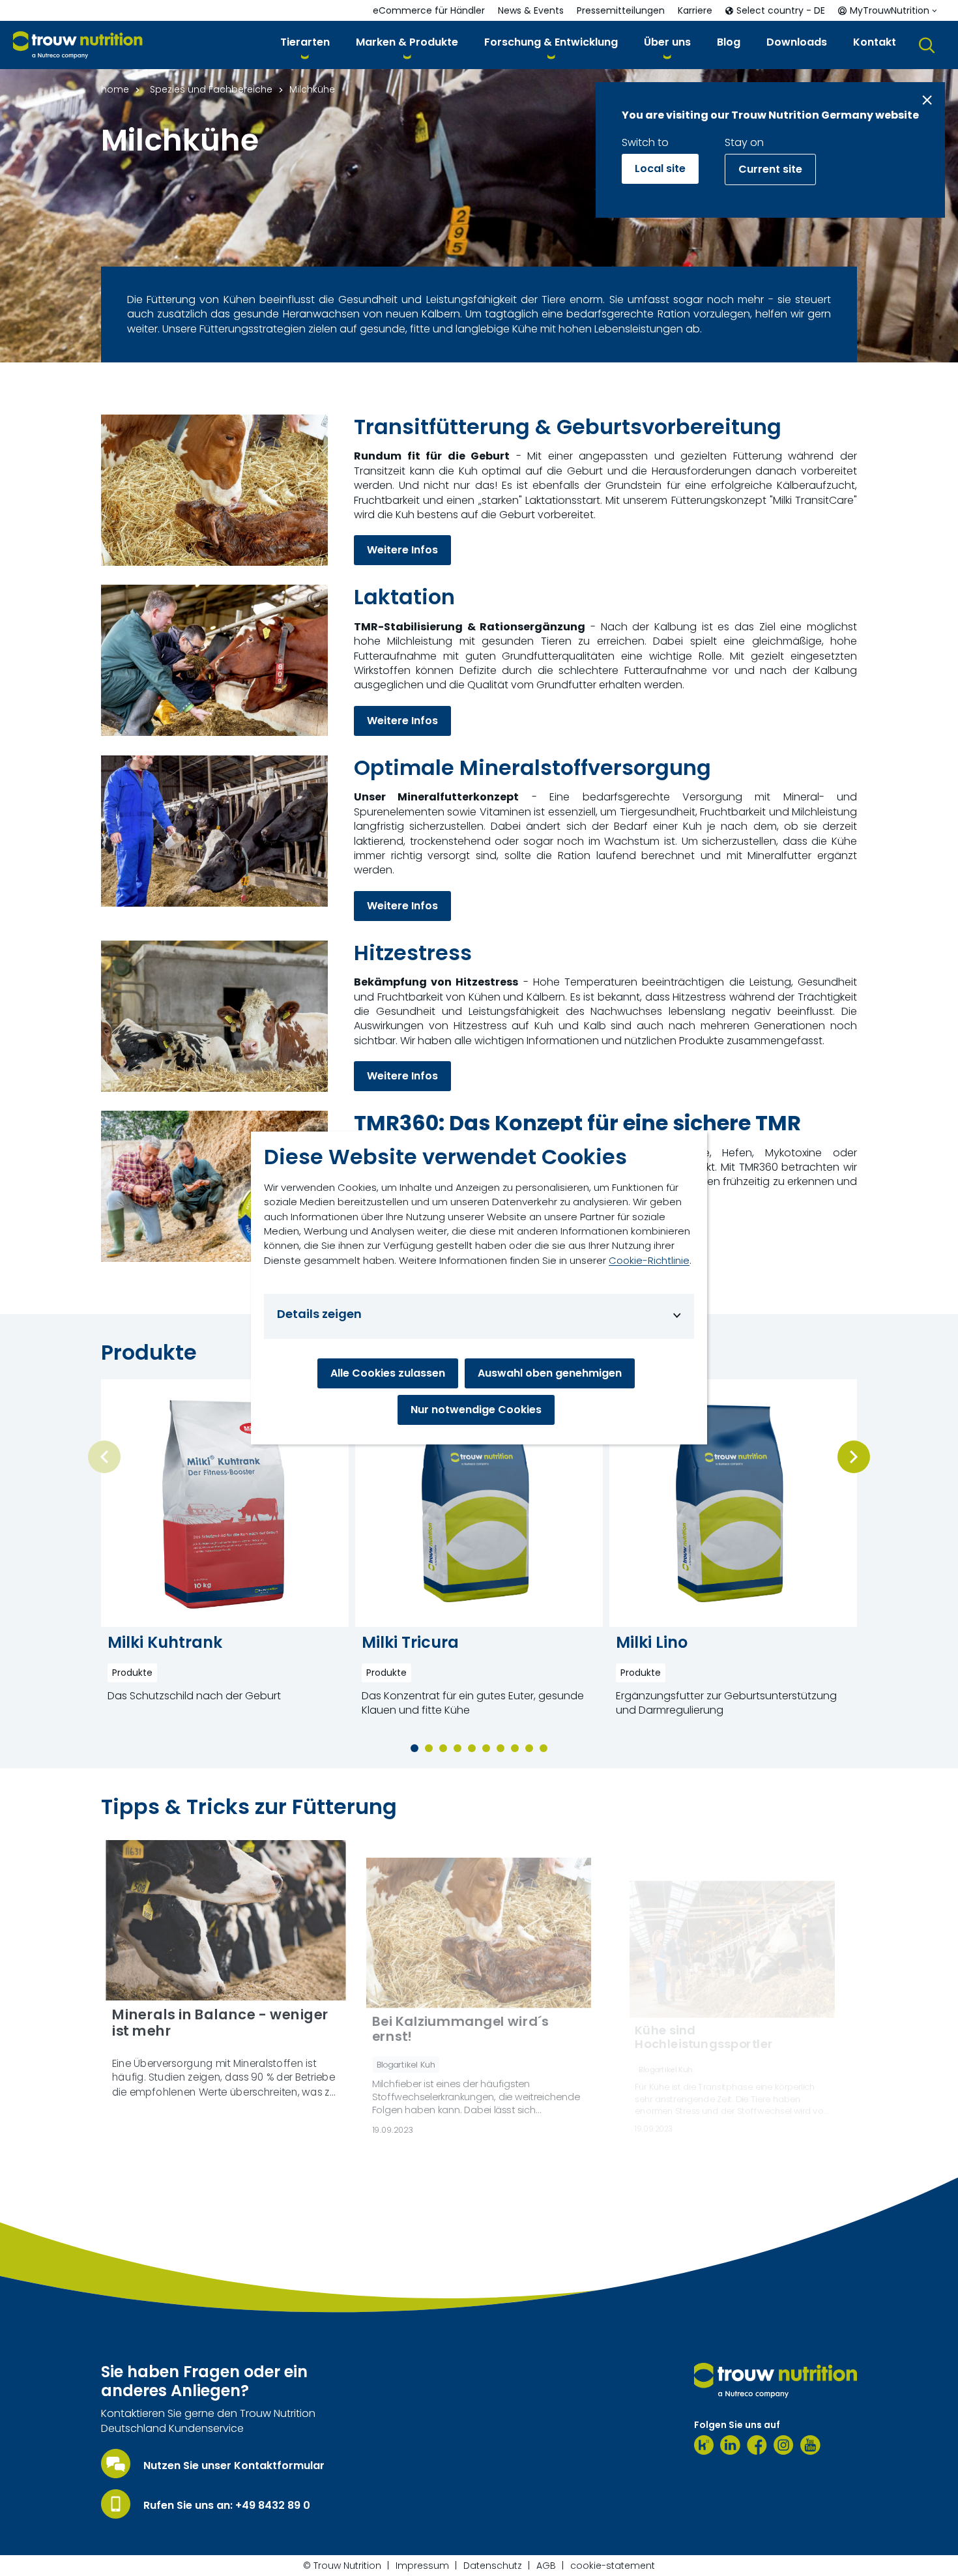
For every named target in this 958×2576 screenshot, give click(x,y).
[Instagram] (784, 2445)
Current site (770, 169)
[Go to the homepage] (776, 2380)
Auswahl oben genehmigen (550, 1373)
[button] (305, 45)
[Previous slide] (104, 1457)
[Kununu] (704, 2445)
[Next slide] (854, 1457)
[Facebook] (757, 2445)
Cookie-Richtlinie (649, 1260)
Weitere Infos (402, 550)
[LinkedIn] (730, 2445)
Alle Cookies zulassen (388, 1373)
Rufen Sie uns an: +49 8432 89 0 (227, 2506)
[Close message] (927, 100)
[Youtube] (810, 2445)
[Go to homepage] (78, 45)
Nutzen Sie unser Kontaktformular (234, 2466)
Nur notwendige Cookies (476, 1410)
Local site (660, 168)
